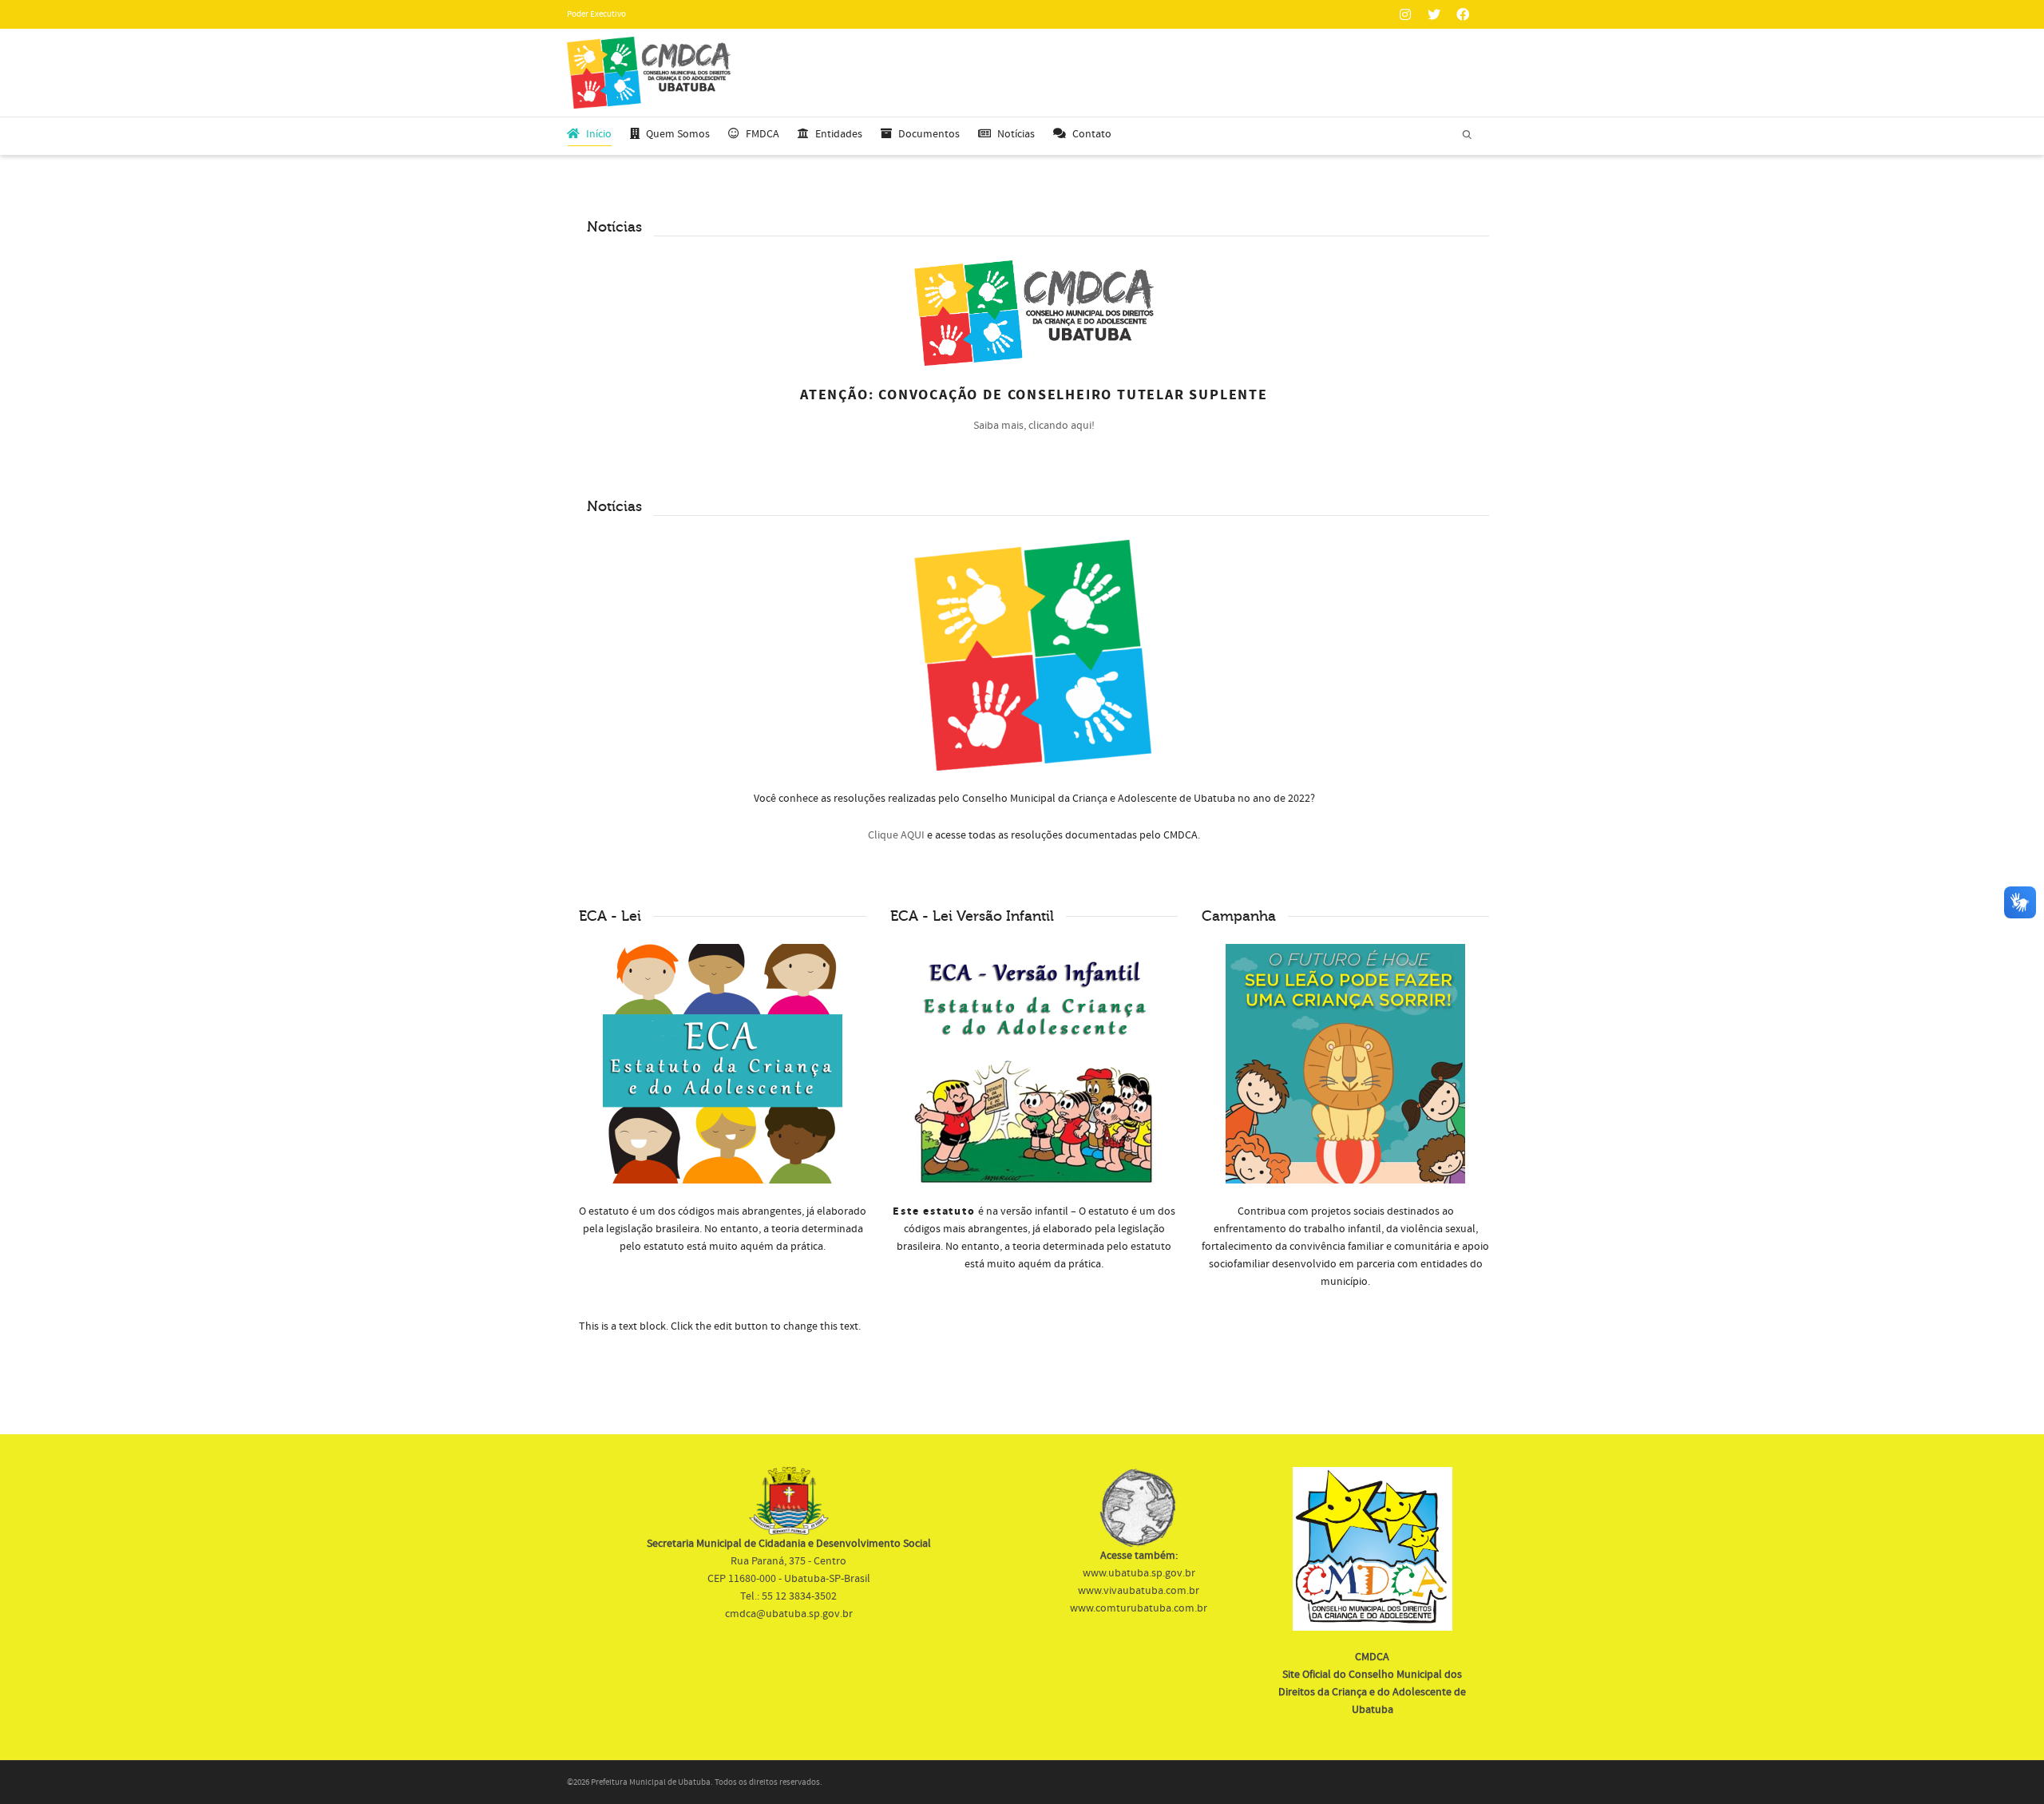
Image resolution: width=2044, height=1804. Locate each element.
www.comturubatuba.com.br (1139, 1608)
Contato (1092, 134)
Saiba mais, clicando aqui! (1034, 426)
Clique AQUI (896, 835)
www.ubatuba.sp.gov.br (1139, 1573)
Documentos (929, 134)
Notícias (1016, 134)
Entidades (839, 134)
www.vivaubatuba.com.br (1139, 1591)
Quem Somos (678, 134)
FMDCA (763, 134)
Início (599, 134)
